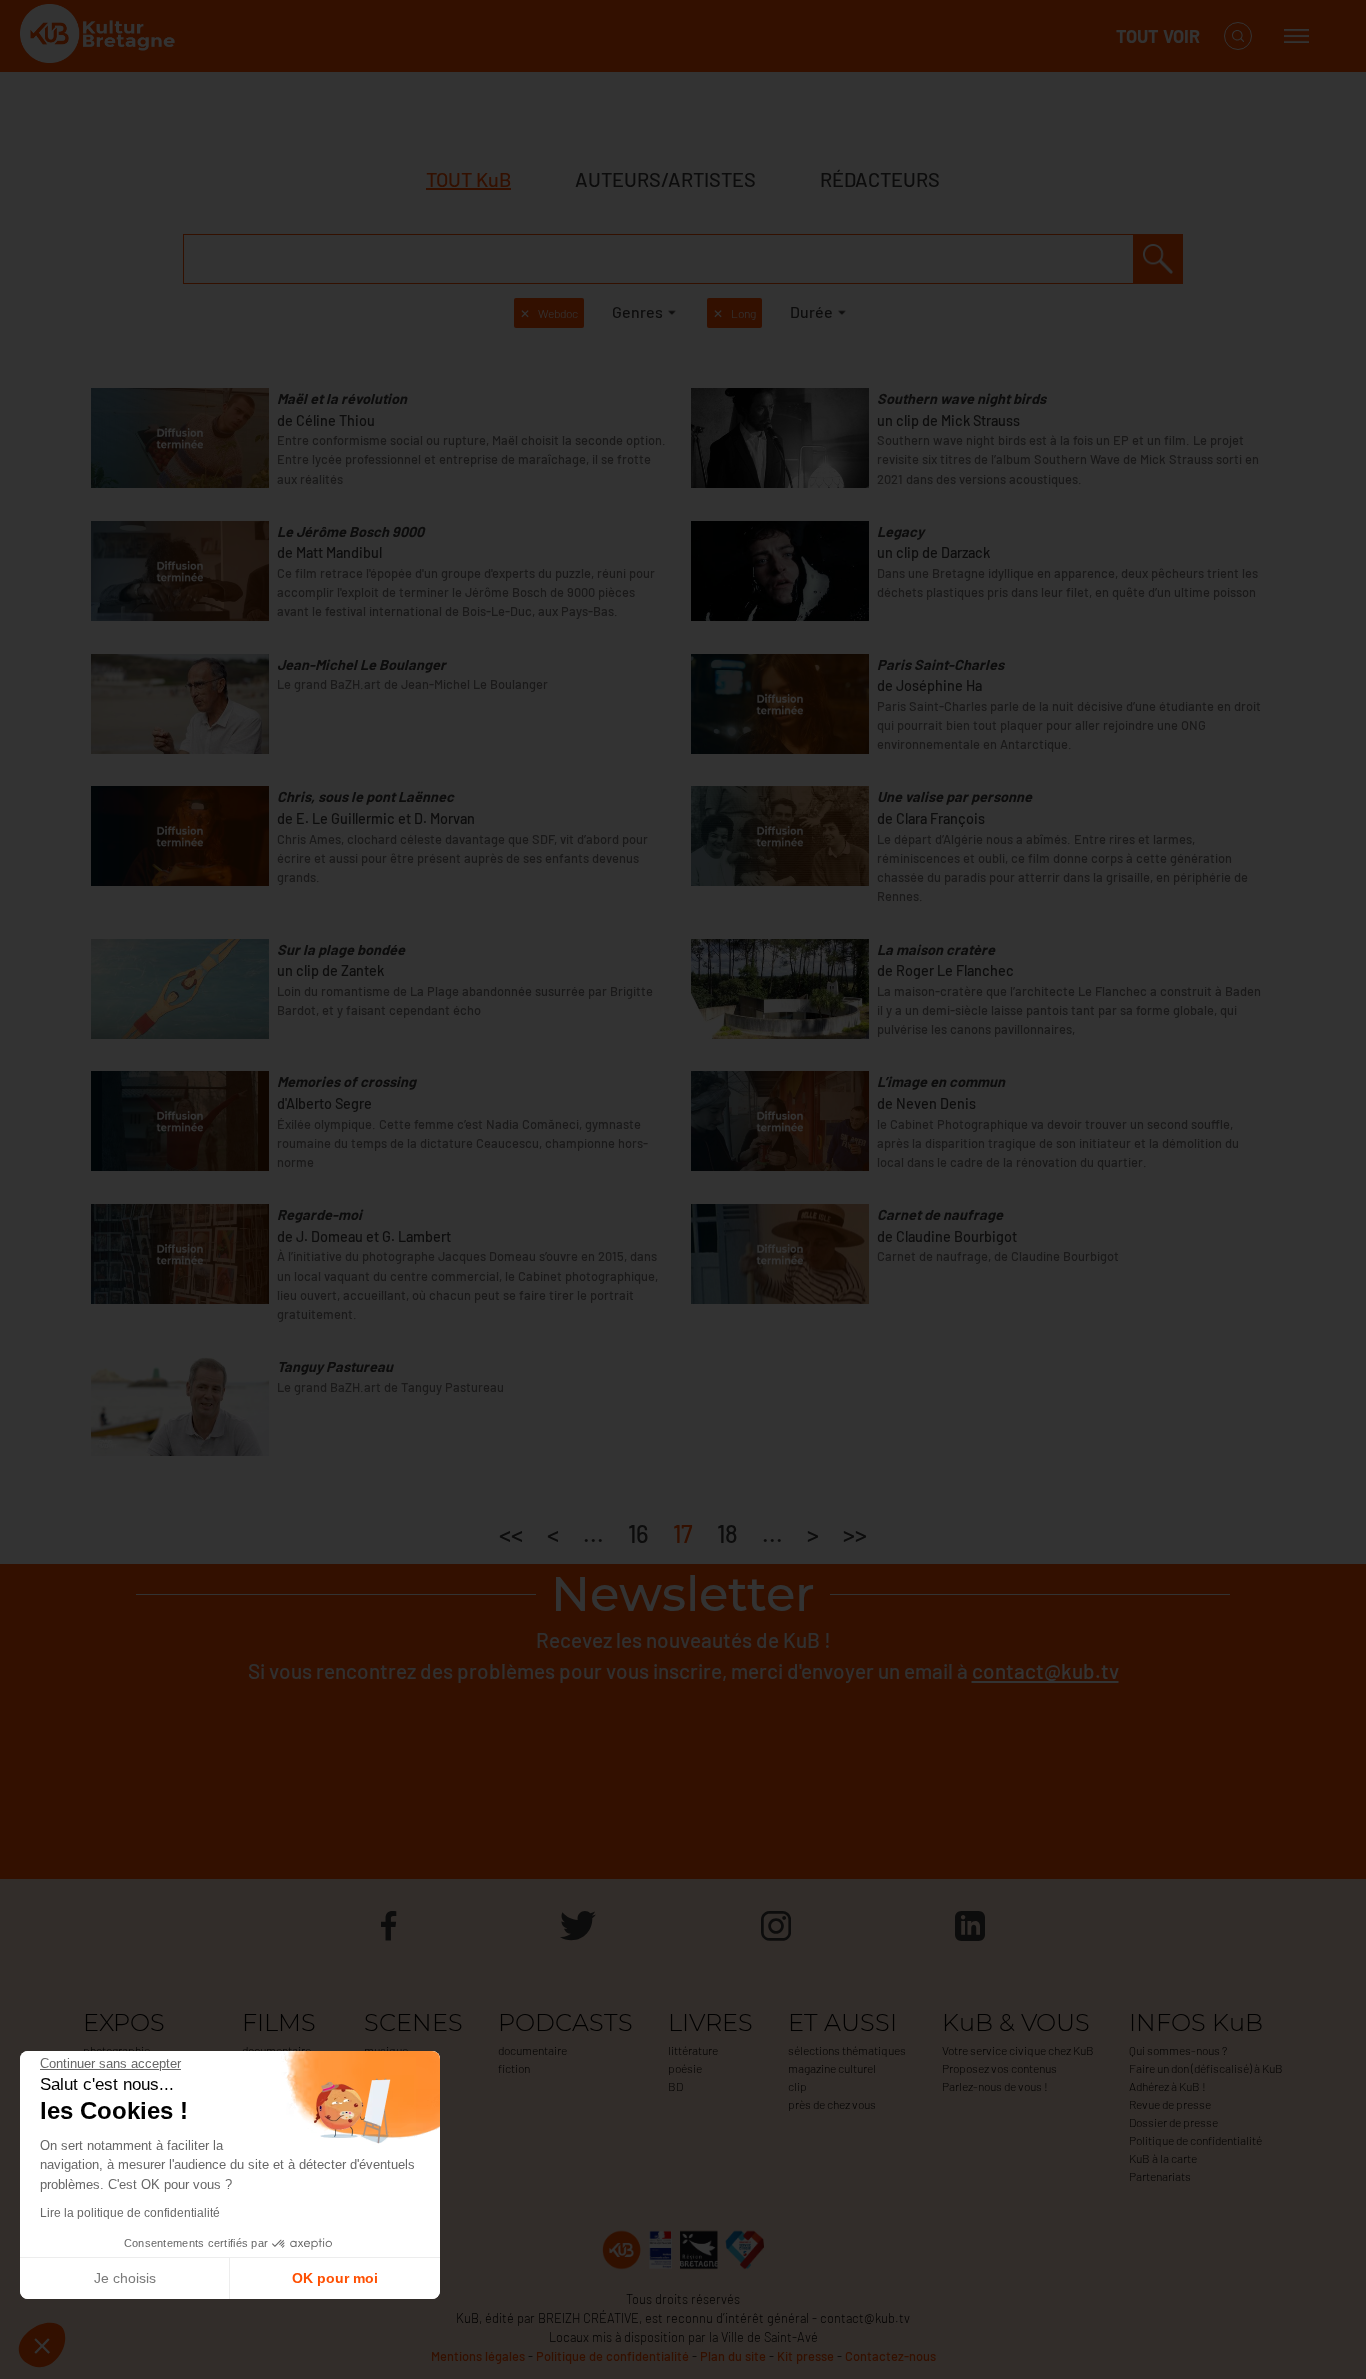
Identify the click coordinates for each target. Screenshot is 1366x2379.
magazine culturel (832, 2068)
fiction (514, 2068)
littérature (693, 2050)
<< (511, 1533)
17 (683, 1533)
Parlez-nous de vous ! (995, 2086)
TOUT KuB (468, 179)
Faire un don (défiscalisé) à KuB (1206, 2068)
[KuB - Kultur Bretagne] (100, 36)
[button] (42, 2345)
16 (638, 1533)
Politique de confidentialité (1195, 2140)
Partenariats (1160, 2176)
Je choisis (125, 2278)
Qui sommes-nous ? (1178, 2050)
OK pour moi (335, 2278)
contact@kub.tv (1045, 1670)
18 (727, 1533)
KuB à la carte (1163, 2158)
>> (855, 1533)
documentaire (532, 2050)
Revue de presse (1170, 2104)
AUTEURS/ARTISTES (665, 179)
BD (675, 2086)
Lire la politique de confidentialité (130, 2213)
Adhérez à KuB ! (1167, 2086)
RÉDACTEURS (880, 179)
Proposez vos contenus (999, 2068)
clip (797, 2086)
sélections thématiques (847, 2050)
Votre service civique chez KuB (1018, 2050)
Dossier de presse (1173, 2122)
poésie (685, 2068)
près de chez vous (832, 2104)
